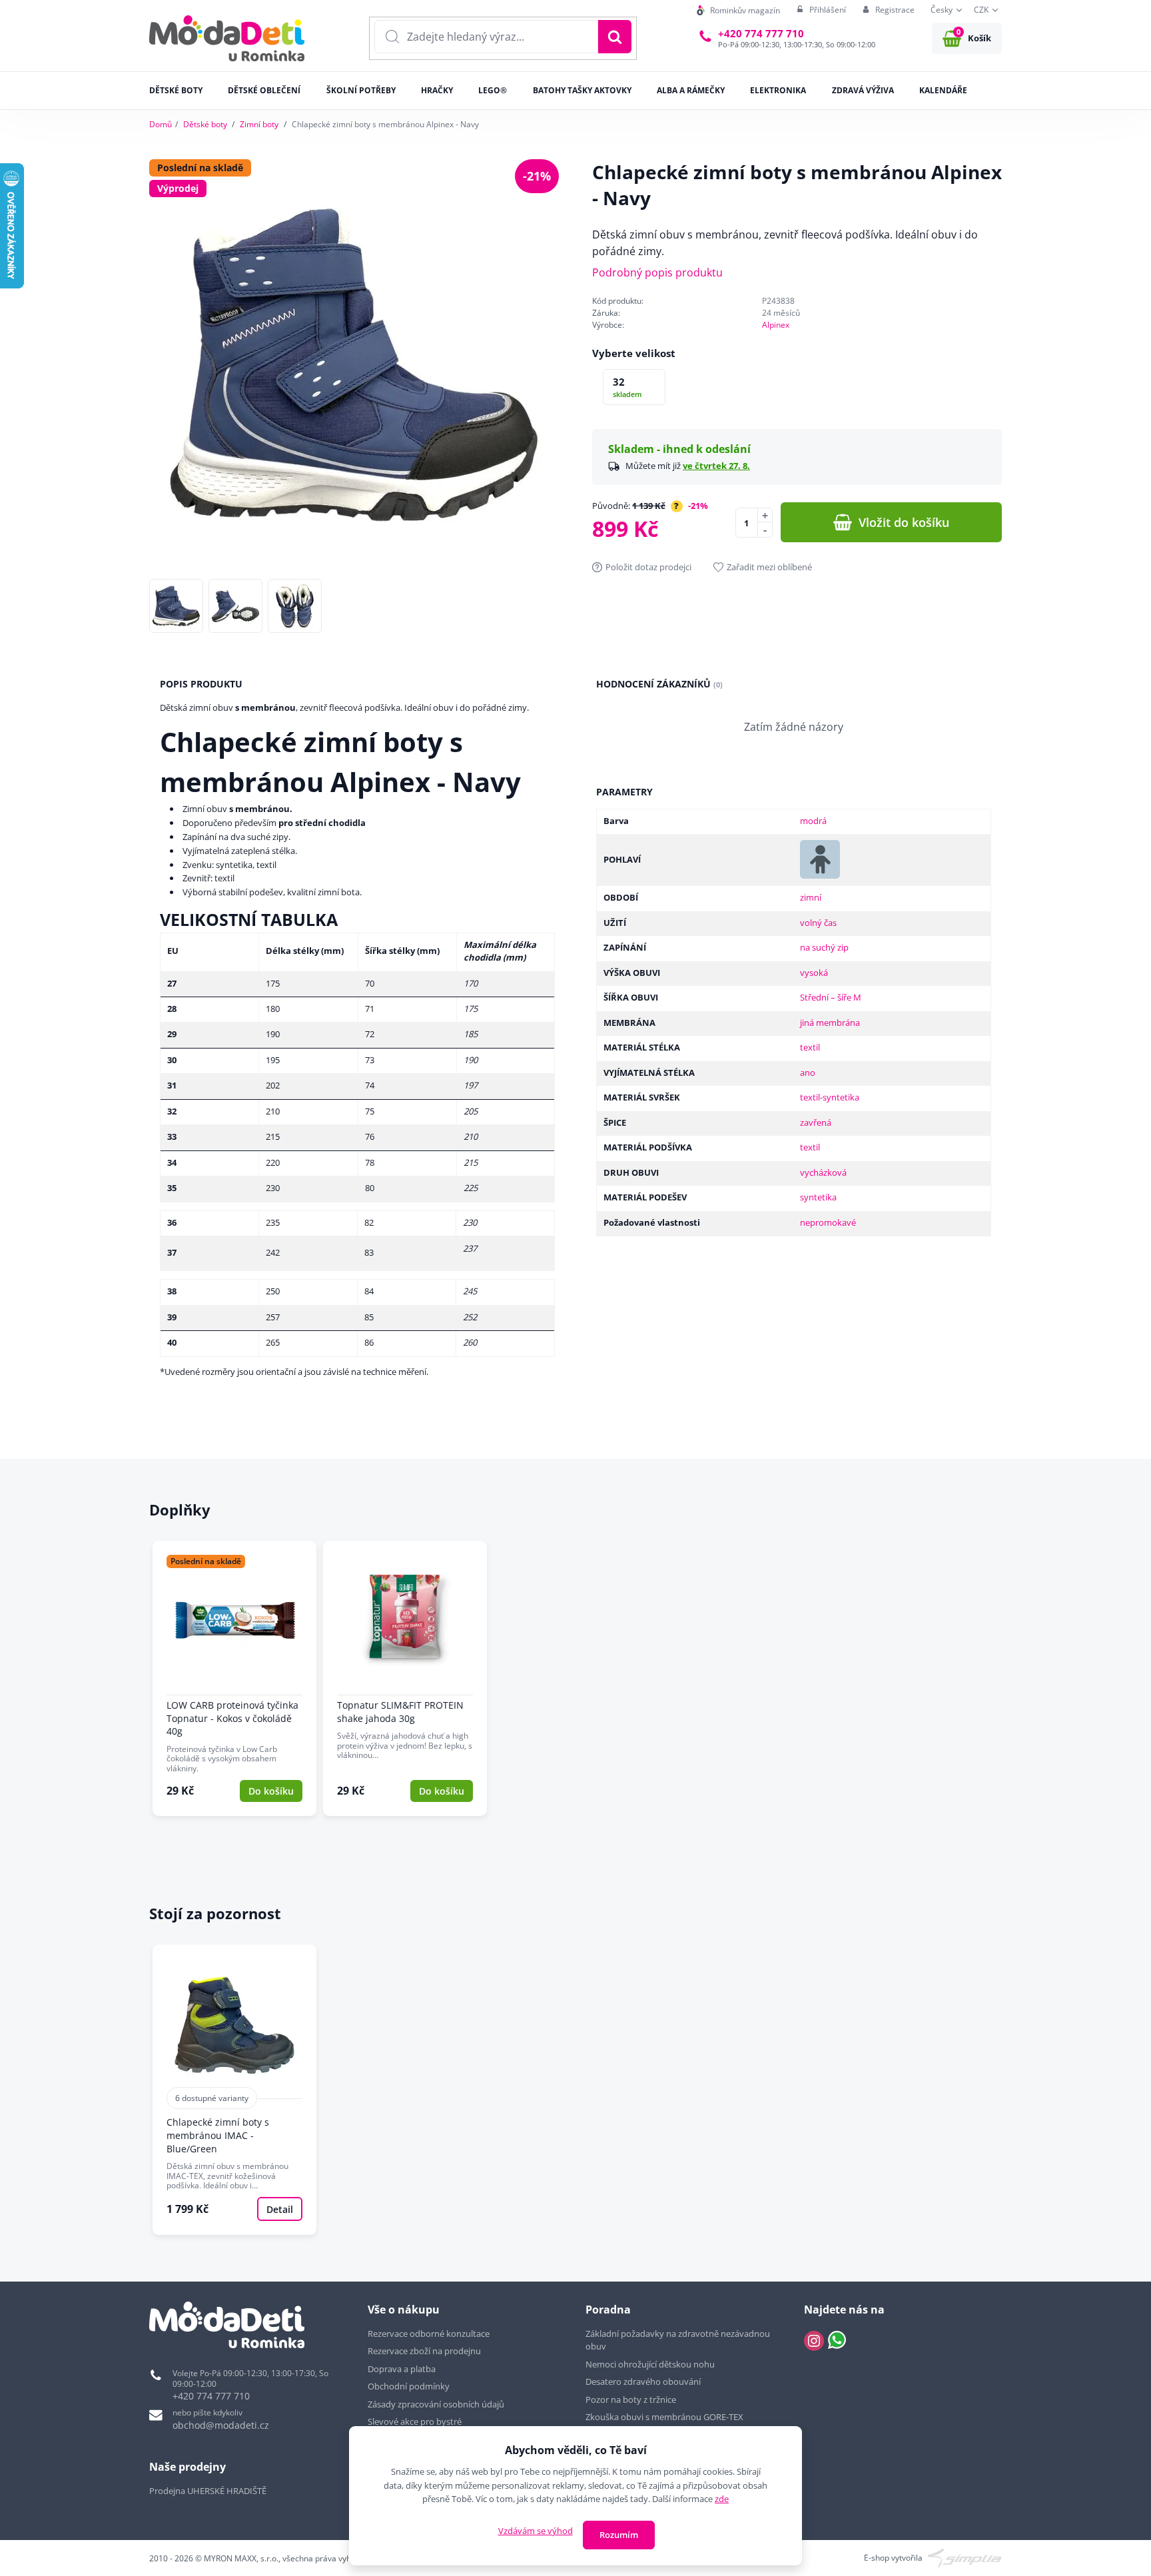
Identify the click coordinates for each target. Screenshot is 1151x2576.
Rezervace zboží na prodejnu (424, 2351)
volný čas (818, 923)
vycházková (823, 1172)
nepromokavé (828, 1222)
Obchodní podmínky (409, 2386)
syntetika (818, 1197)
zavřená (816, 1122)
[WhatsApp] (837, 2341)
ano (808, 1073)
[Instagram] (814, 2341)
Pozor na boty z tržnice (631, 2399)
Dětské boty (205, 124)
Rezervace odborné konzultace (429, 2334)
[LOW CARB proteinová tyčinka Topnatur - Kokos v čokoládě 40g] (234, 1678)
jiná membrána (830, 1023)
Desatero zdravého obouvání (643, 2381)
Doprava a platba (402, 2369)
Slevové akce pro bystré (415, 2421)
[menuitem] (738, 10)
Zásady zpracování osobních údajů (436, 2404)
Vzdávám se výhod (536, 2531)
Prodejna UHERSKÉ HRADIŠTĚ (208, 2491)
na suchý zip (824, 947)
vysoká (814, 973)
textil (810, 1047)
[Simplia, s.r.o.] (965, 2557)
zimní (811, 897)
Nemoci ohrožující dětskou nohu (650, 2364)
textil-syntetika (830, 1097)
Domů (161, 124)
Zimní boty (259, 124)
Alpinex (776, 325)
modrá (813, 821)
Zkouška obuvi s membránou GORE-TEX (664, 2417)
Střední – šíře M (831, 997)
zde (722, 2499)
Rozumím (619, 2535)
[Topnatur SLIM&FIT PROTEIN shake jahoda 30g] (405, 1678)
